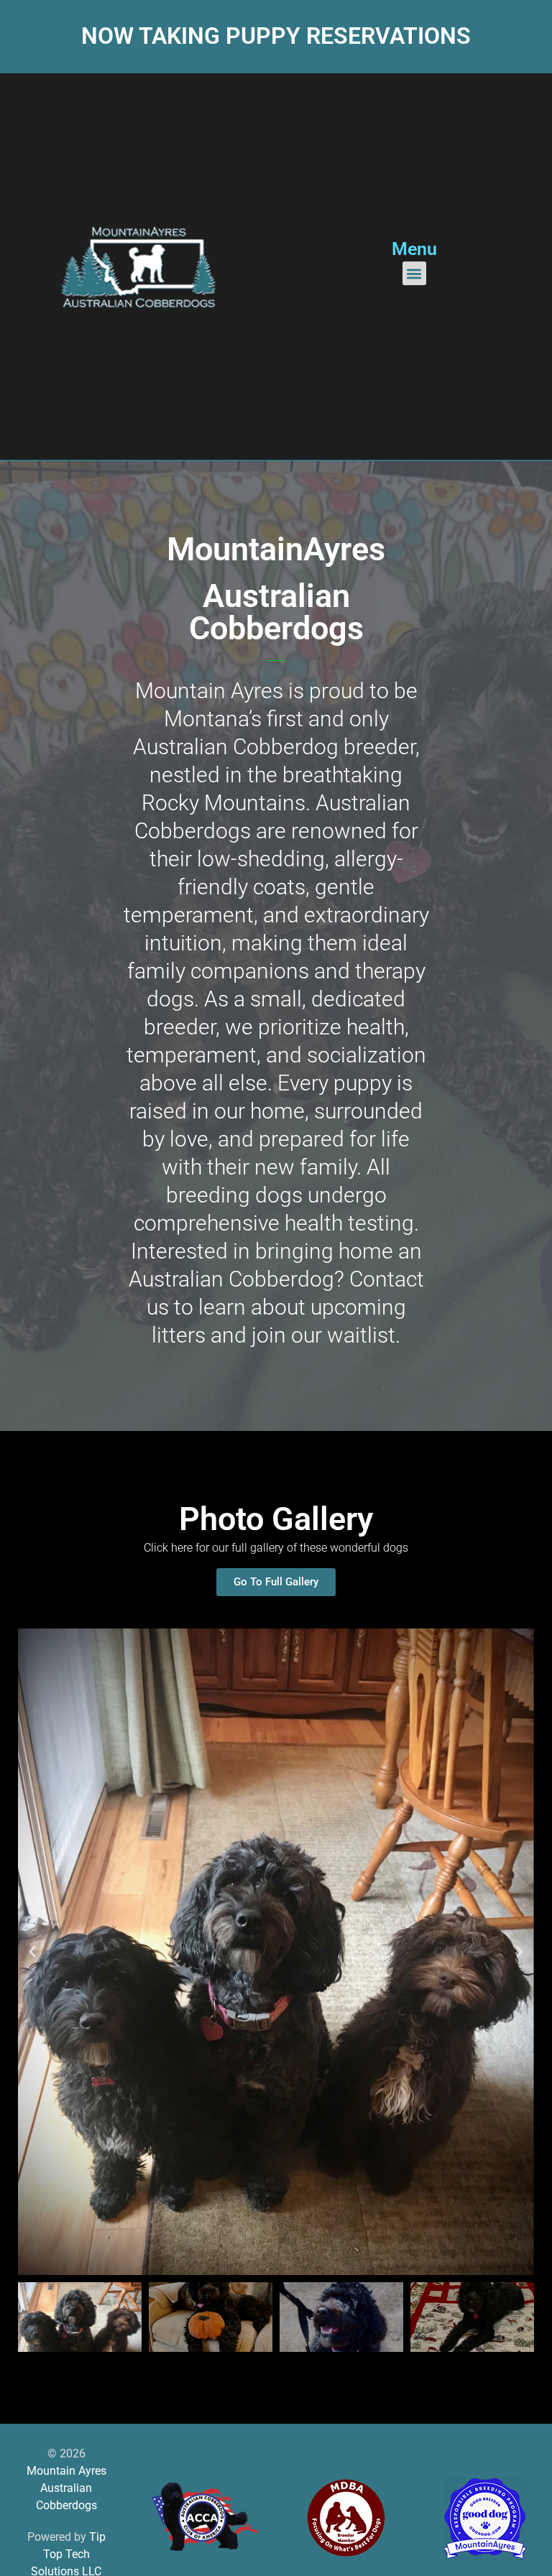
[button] (414, 273)
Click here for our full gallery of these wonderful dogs (276, 1548)
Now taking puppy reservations (276, 36)
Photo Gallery (276, 1519)
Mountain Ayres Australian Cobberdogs (66, 2488)
